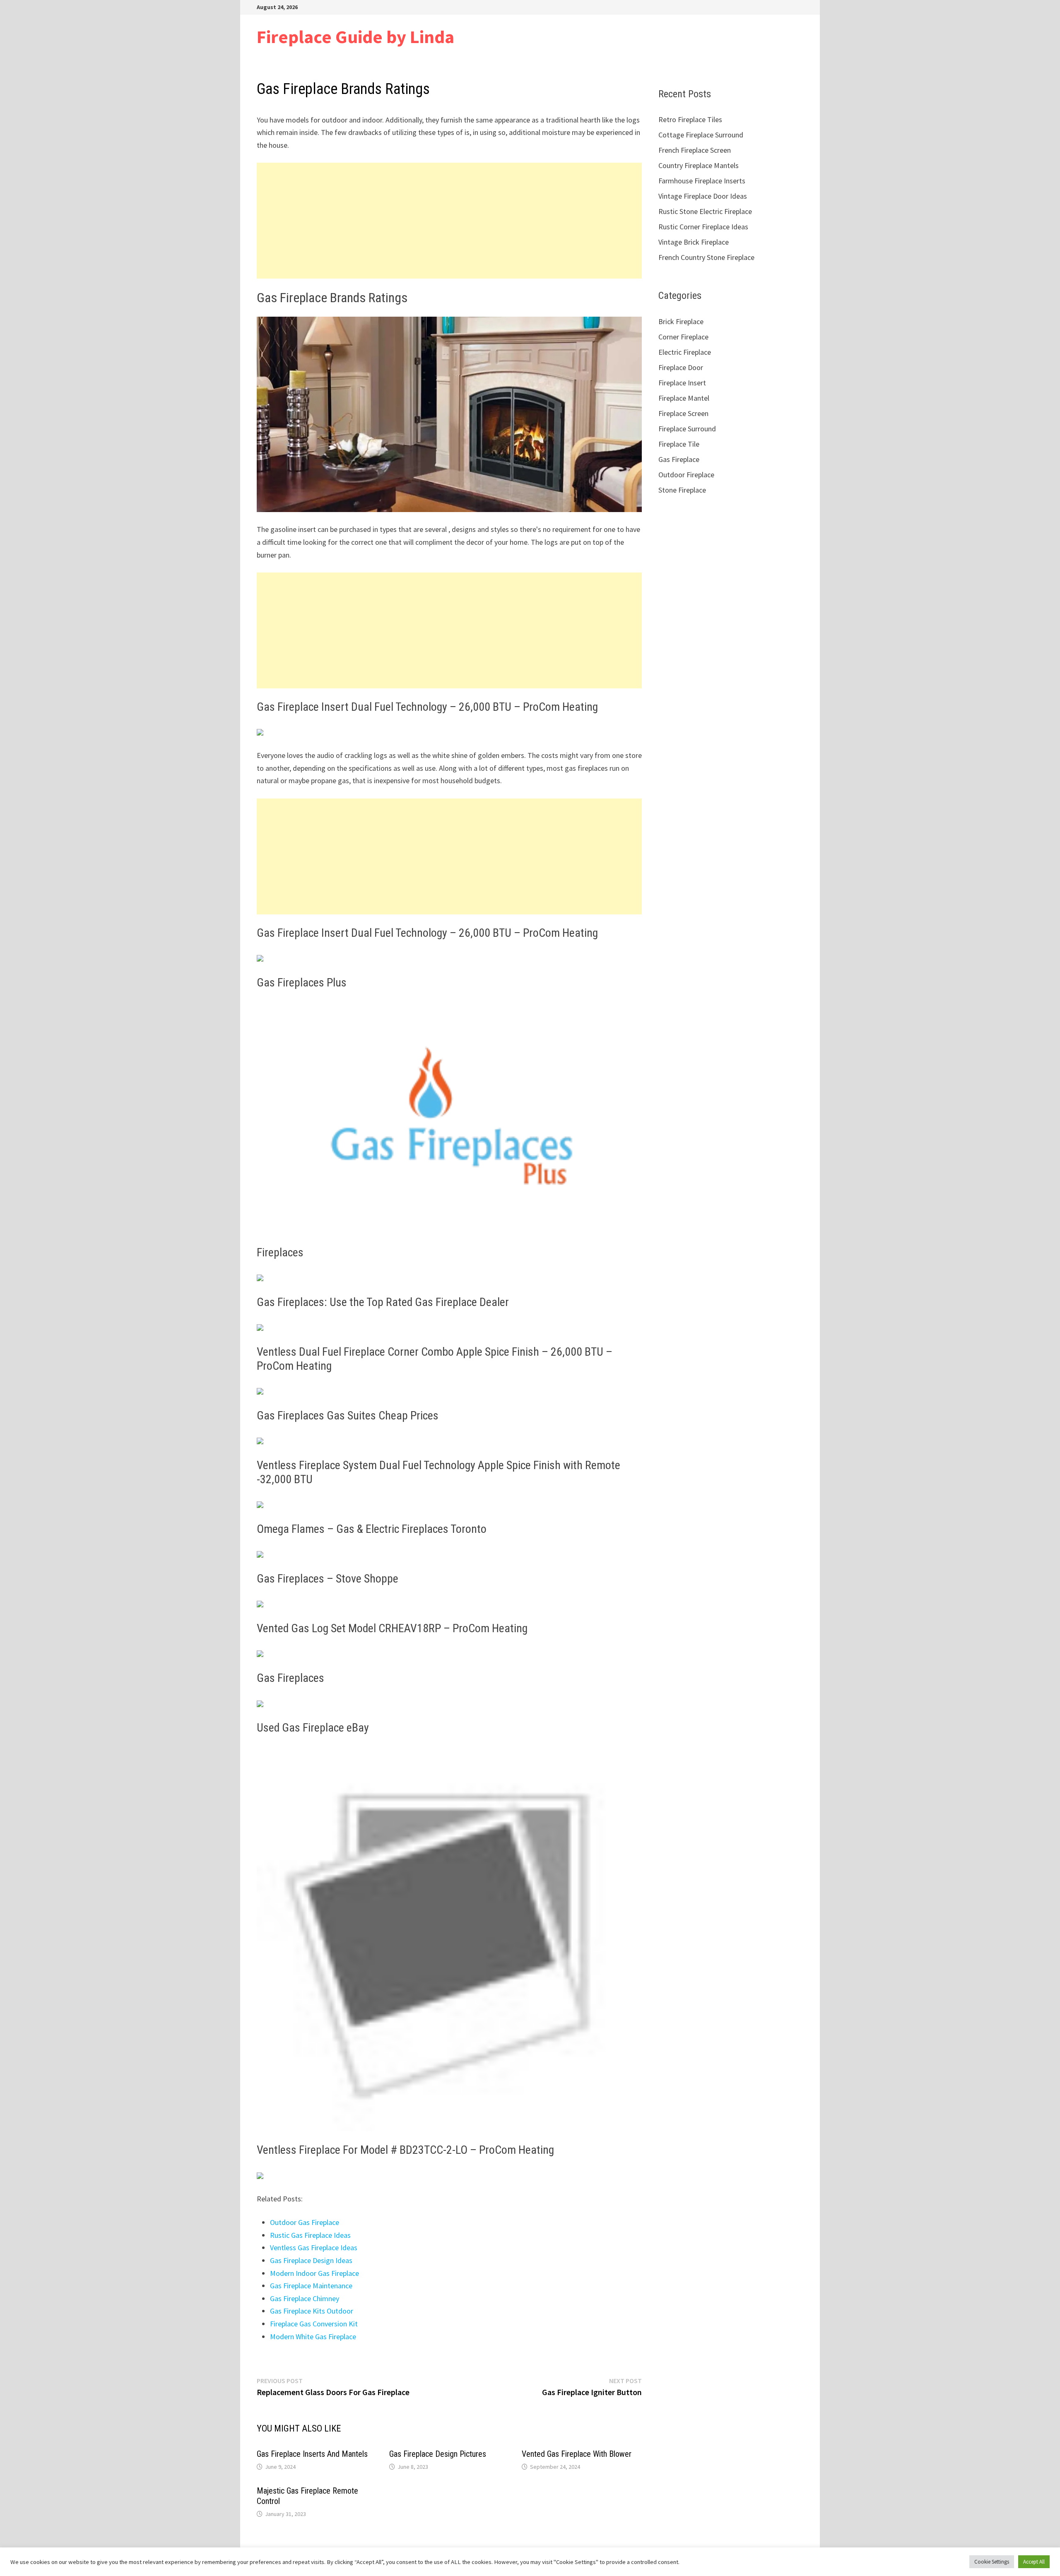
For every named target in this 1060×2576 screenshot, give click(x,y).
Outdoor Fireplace (686, 475)
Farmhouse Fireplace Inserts (702, 181)
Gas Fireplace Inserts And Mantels (312, 2454)
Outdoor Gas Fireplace (305, 2222)
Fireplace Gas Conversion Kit (314, 2324)
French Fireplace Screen (695, 150)
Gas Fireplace (679, 459)
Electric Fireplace (685, 352)
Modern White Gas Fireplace (313, 2337)
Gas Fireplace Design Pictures (438, 2454)
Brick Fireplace (681, 321)
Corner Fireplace (683, 337)
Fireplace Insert (682, 383)
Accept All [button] (1034, 2562)
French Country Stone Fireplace (706, 257)
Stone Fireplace (682, 490)
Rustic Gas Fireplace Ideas (310, 2235)
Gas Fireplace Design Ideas (311, 2260)
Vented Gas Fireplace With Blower (577, 2454)
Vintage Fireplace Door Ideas (703, 196)
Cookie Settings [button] (992, 2562)
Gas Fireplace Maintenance (311, 2286)
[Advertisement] (449, 221)
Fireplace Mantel (684, 398)
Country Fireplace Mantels (699, 165)
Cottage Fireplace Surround (701, 135)
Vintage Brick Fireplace (694, 242)
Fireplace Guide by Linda (355, 37)
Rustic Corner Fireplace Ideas (703, 227)
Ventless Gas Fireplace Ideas (314, 2248)
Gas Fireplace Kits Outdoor (312, 2311)
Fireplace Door (681, 367)
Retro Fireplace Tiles (690, 119)
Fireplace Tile (679, 444)
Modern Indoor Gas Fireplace (314, 2273)
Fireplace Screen (683, 413)
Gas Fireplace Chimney (305, 2298)
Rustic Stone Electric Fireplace (705, 211)
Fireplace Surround (687, 429)
